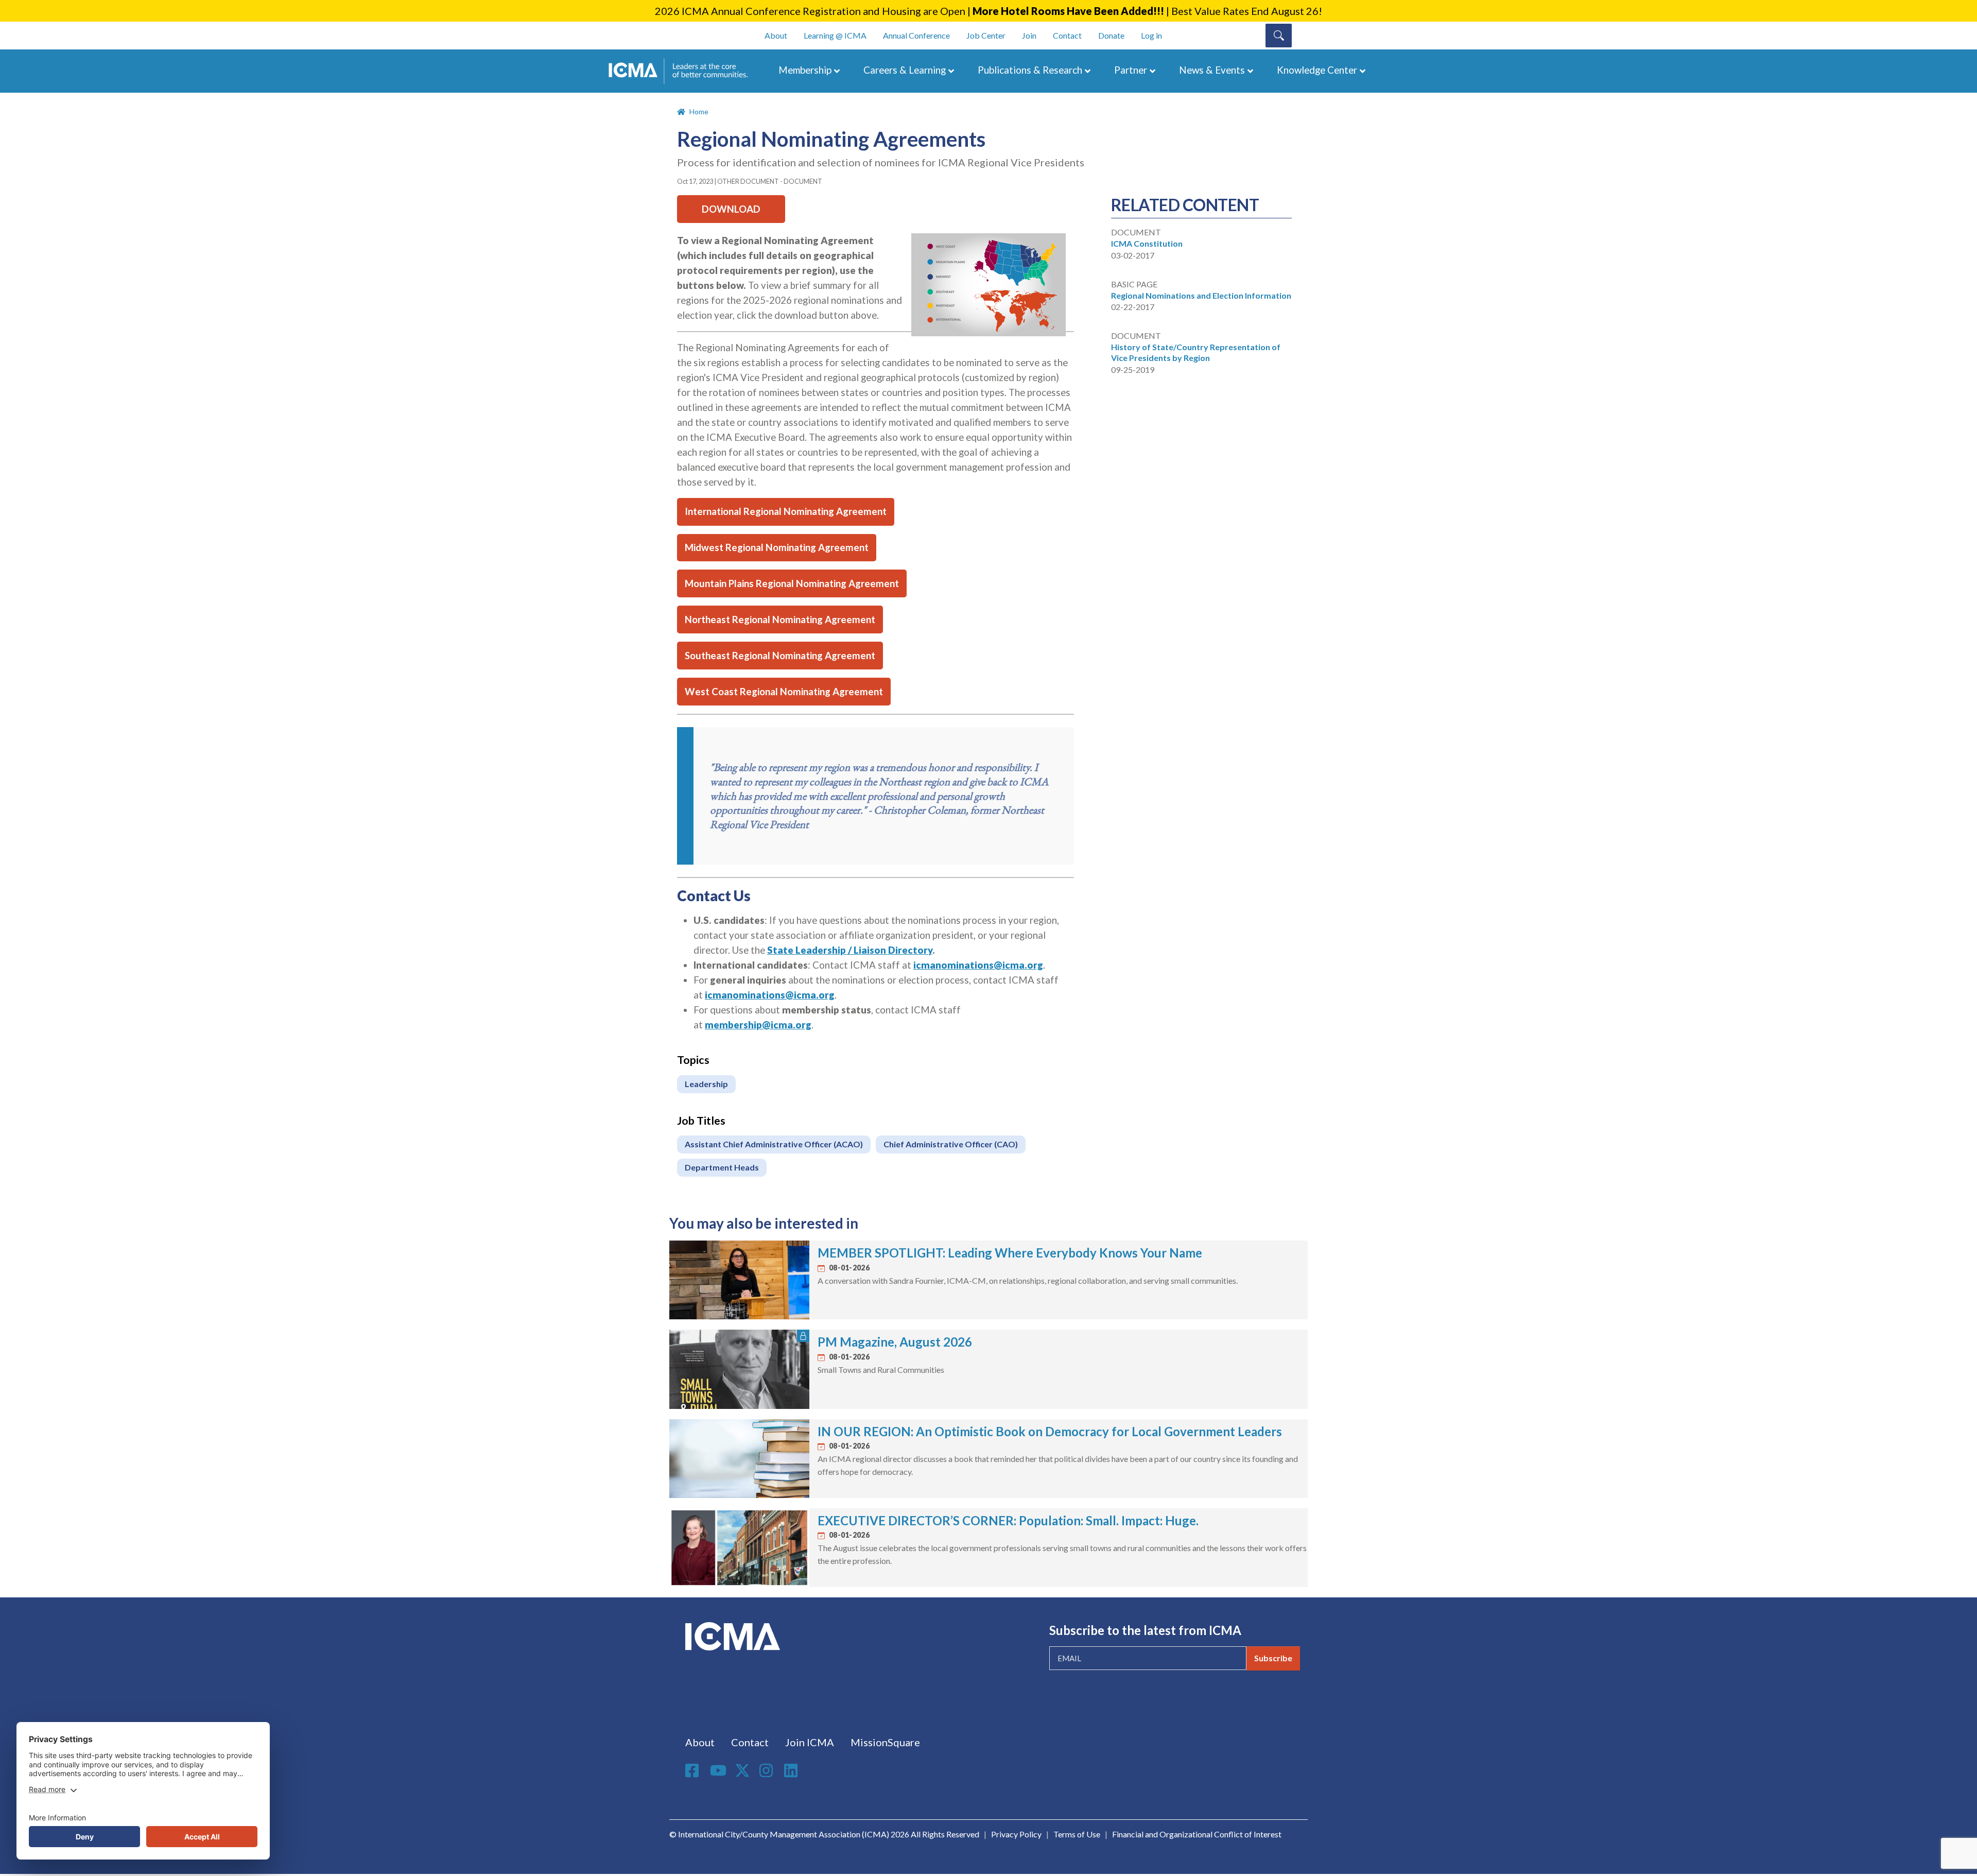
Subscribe (1273, 1658)
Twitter (743, 1770)
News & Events (1212, 70)
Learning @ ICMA (835, 35)
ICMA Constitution (1147, 243)
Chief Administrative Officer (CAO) (951, 1144)
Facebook (693, 1770)
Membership (805, 70)
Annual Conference (916, 35)
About (776, 35)
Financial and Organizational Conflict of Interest (1197, 1834)
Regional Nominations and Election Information (1201, 295)
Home (699, 111)
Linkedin (792, 1770)
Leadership (706, 1084)
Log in (1151, 35)
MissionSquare (885, 1742)
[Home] (683, 71)
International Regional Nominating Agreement (786, 511)
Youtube (718, 1771)
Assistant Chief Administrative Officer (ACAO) (774, 1144)
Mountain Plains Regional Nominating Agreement (792, 583)
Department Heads (722, 1167)
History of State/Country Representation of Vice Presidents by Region (1196, 352)
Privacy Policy (1016, 1834)
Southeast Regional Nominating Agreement (780, 656)
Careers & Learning (905, 70)
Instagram (768, 1770)
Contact (1067, 35)
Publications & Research (1030, 70)
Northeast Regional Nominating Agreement (780, 619)
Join (1029, 35)
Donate (1111, 35)
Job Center (986, 35)
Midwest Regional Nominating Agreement (777, 547)
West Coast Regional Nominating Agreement (784, 692)
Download (731, 209)
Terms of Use (1077, 1834)
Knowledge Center (1317, 70)
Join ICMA (810, 1742)
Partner (1131, 70)
